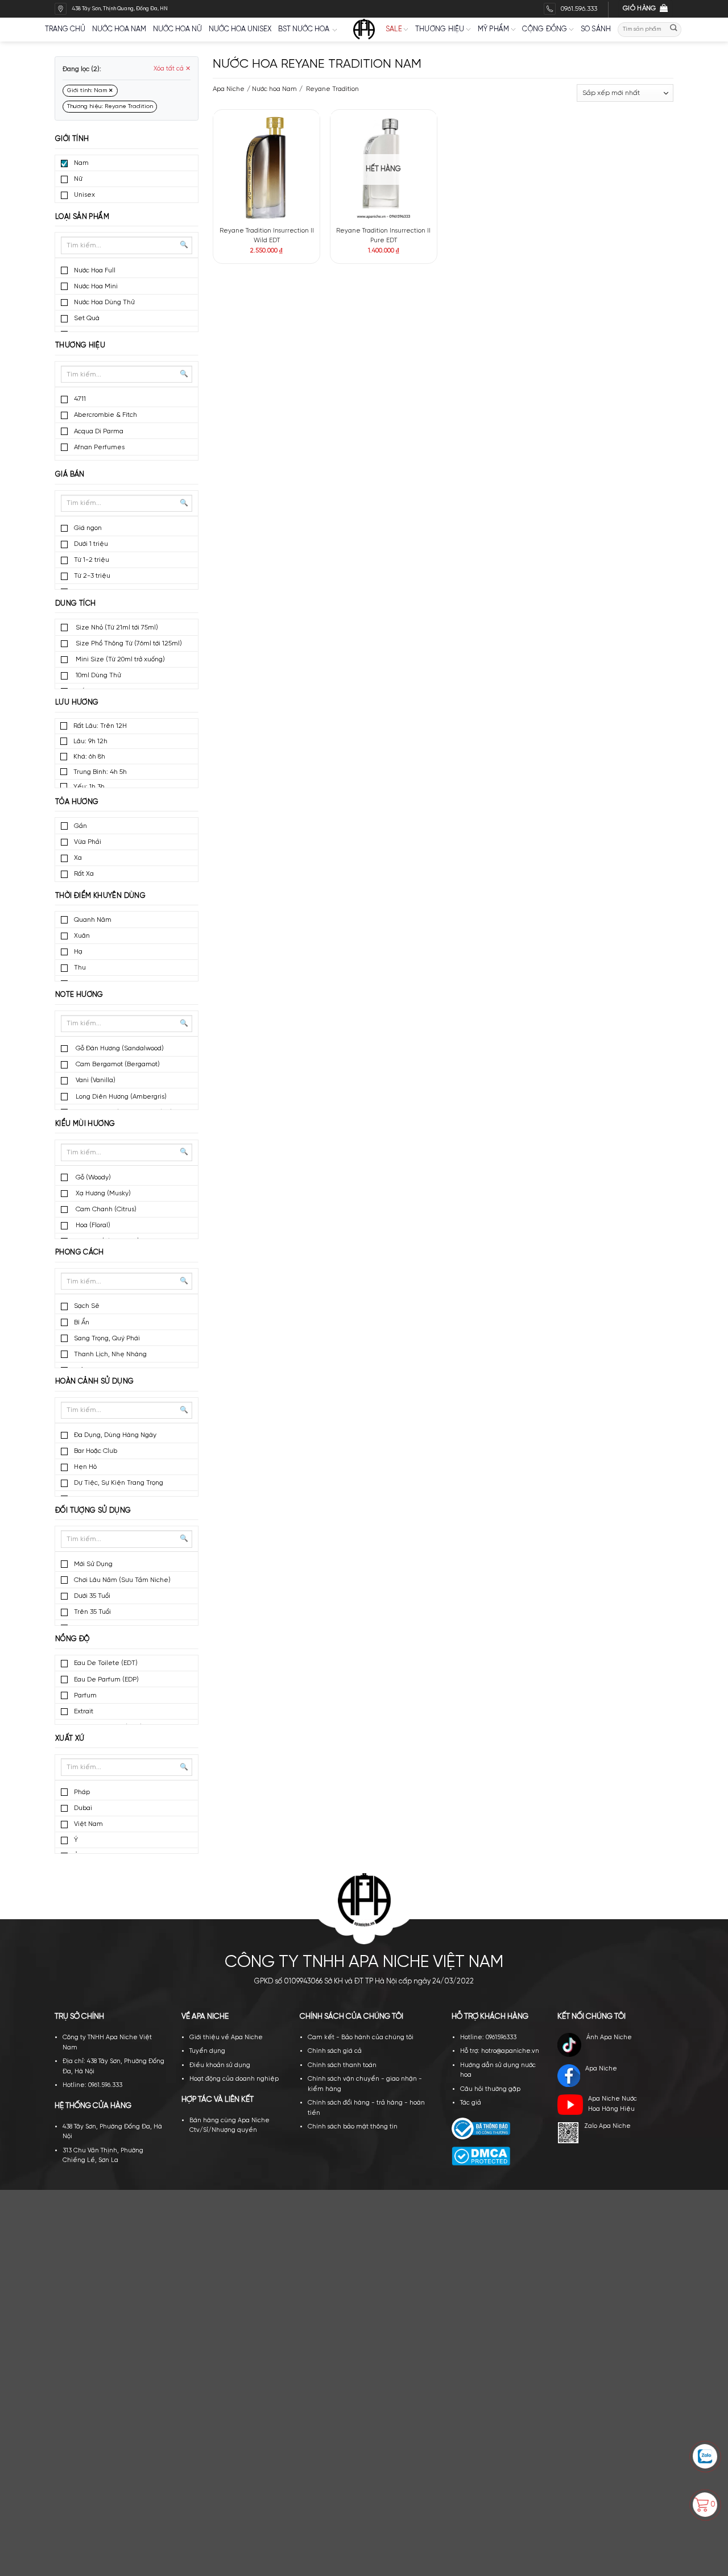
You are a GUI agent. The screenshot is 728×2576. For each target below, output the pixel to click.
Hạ (78, 952)
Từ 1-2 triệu (92, 560)
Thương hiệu (440, 29)
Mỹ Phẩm (494, 29)
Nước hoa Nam (274, 89)
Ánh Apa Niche (609, 2037)
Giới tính (72, 139)
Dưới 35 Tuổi (92, 1596)
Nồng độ (73, 1639)
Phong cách (80, 1252)
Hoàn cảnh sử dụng (95, 1382)
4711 (80, 399)
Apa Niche (229, 89)
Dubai (83, 1808)
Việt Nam (88, 1824)
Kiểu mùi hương (85, 1124)
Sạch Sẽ (87, 1306)
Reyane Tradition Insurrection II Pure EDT (383, 236)
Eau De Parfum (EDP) (106, 1680)
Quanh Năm (93, 920)
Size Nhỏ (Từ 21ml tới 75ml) (116, 628)
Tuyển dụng (207, 2051)
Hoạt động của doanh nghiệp (234, 2079)
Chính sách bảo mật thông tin (353, 2127)
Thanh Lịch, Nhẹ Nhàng (110, 1354)
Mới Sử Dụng (93, 1564)
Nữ (78, 179)
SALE (394, 29)
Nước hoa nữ (177, 29)
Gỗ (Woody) (92, 1177)
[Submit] (674, 29)
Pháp (82, 1792)
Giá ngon (88, 528)
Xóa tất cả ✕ (172, 69)
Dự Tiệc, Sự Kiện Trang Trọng (119, 1483)
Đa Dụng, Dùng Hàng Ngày (115, 1435)
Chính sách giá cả (335, 2051)
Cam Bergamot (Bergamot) (117, 1064)
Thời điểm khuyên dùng (100, 896)
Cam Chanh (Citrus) (105, 1209)
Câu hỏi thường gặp (490, 2089)
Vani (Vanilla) (95, 1080)
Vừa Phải (88, 842)
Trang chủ (65, 29)
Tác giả (471, 2103)
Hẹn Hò (85, 1467)
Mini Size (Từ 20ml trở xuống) (119, 659)
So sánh (596, 29)
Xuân (82, 936)
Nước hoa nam (119, 29)
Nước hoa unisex (240, 29)
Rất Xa (84, 874)
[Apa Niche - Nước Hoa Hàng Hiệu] (364, 30)
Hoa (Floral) (92, 1225)
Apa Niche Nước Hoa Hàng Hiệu (613, 2104)
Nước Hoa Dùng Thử (104, 302)
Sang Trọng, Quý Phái (107, 1338)
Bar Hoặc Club (96, 1451)
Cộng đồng (545, 29)
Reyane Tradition (332, 89)
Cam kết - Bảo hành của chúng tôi (361, 2037)
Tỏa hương (77, 802)
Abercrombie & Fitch (106, 415)
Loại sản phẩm (82, 217)
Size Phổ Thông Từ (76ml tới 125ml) (128, 643)
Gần (80, 826)
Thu (80, 968)
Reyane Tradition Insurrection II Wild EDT (267, 236)
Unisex (84, 195)
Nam (81, 163)
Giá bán (70, 475)
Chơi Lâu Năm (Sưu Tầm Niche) (122, 1580)
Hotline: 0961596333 (488, 2037)
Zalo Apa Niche (607, 2126)
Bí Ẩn (82, 1322)
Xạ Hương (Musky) (102, 1193)
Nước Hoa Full (95, 270)
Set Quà (87, 318)
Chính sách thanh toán (342, 2065)
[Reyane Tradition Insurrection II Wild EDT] (266, 167)
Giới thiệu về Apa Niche (226, 2037)
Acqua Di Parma (99, 431)
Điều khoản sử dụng (220, 2065)
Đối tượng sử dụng (93, 1511)
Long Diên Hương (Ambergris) (120, 1097)
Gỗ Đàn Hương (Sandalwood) (119, 1048)
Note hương (79, 995)
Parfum (85, 1695)
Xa (78, 858)
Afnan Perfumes (99, 447)
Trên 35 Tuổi (92, 1612)
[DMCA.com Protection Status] (481, 2156)
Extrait (84, 1711)
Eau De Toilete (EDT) (106, 1663)
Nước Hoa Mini (96, 286)
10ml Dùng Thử (98, 675)
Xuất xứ (70, 1739)
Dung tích (75, 604)
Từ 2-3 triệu (92, 576)
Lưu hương (77, 703)
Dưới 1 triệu (91, 544)
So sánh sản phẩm (295, 145)
